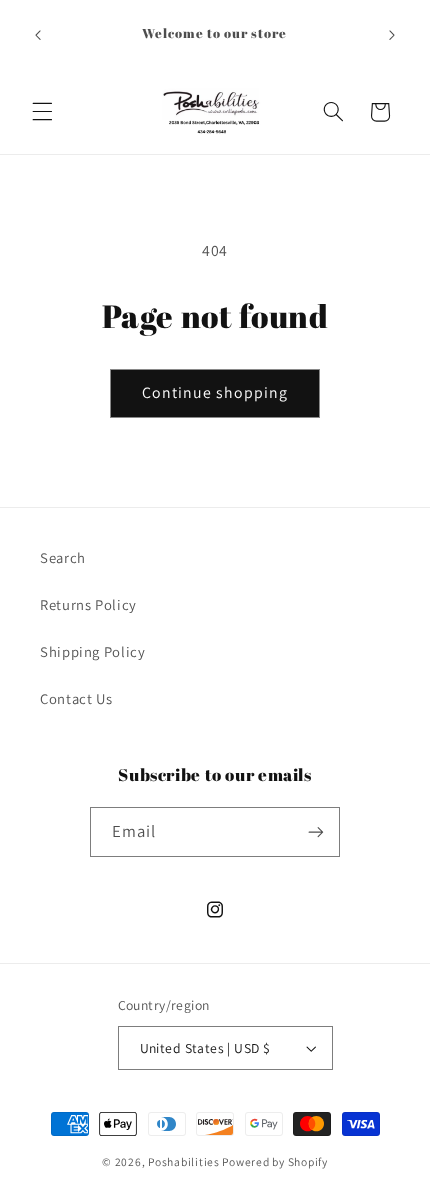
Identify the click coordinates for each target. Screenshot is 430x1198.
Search (63, 557)
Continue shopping (215, 392)
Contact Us (76, 698)
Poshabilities (184, 1161)
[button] (42, 112)
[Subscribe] (316, 831)
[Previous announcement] (38, 35)
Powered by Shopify (274, 1161)
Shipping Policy (92, 651)
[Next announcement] (392, 35)
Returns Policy (88, 604)
